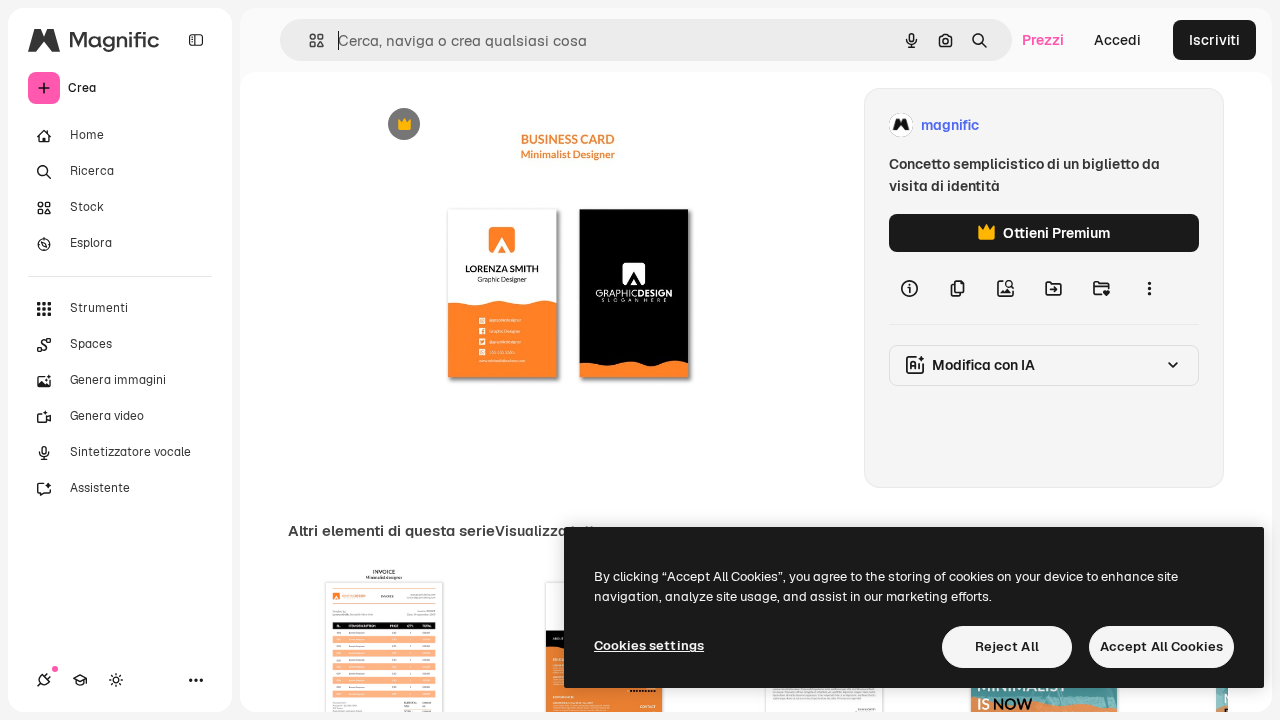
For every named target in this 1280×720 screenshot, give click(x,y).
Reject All (1007, 646)
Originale (500, 125)
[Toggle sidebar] (196, 40)
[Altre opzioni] (1149, 288)
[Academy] (80, 680)
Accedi (1117, 40)
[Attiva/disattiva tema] (116, 680)
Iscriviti (1214, 40)
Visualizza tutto (549, 531)
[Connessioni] (44, 680)
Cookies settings (649, 645)
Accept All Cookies (1161, 646)
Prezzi (1043, 40)
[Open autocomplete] (308, 40)
